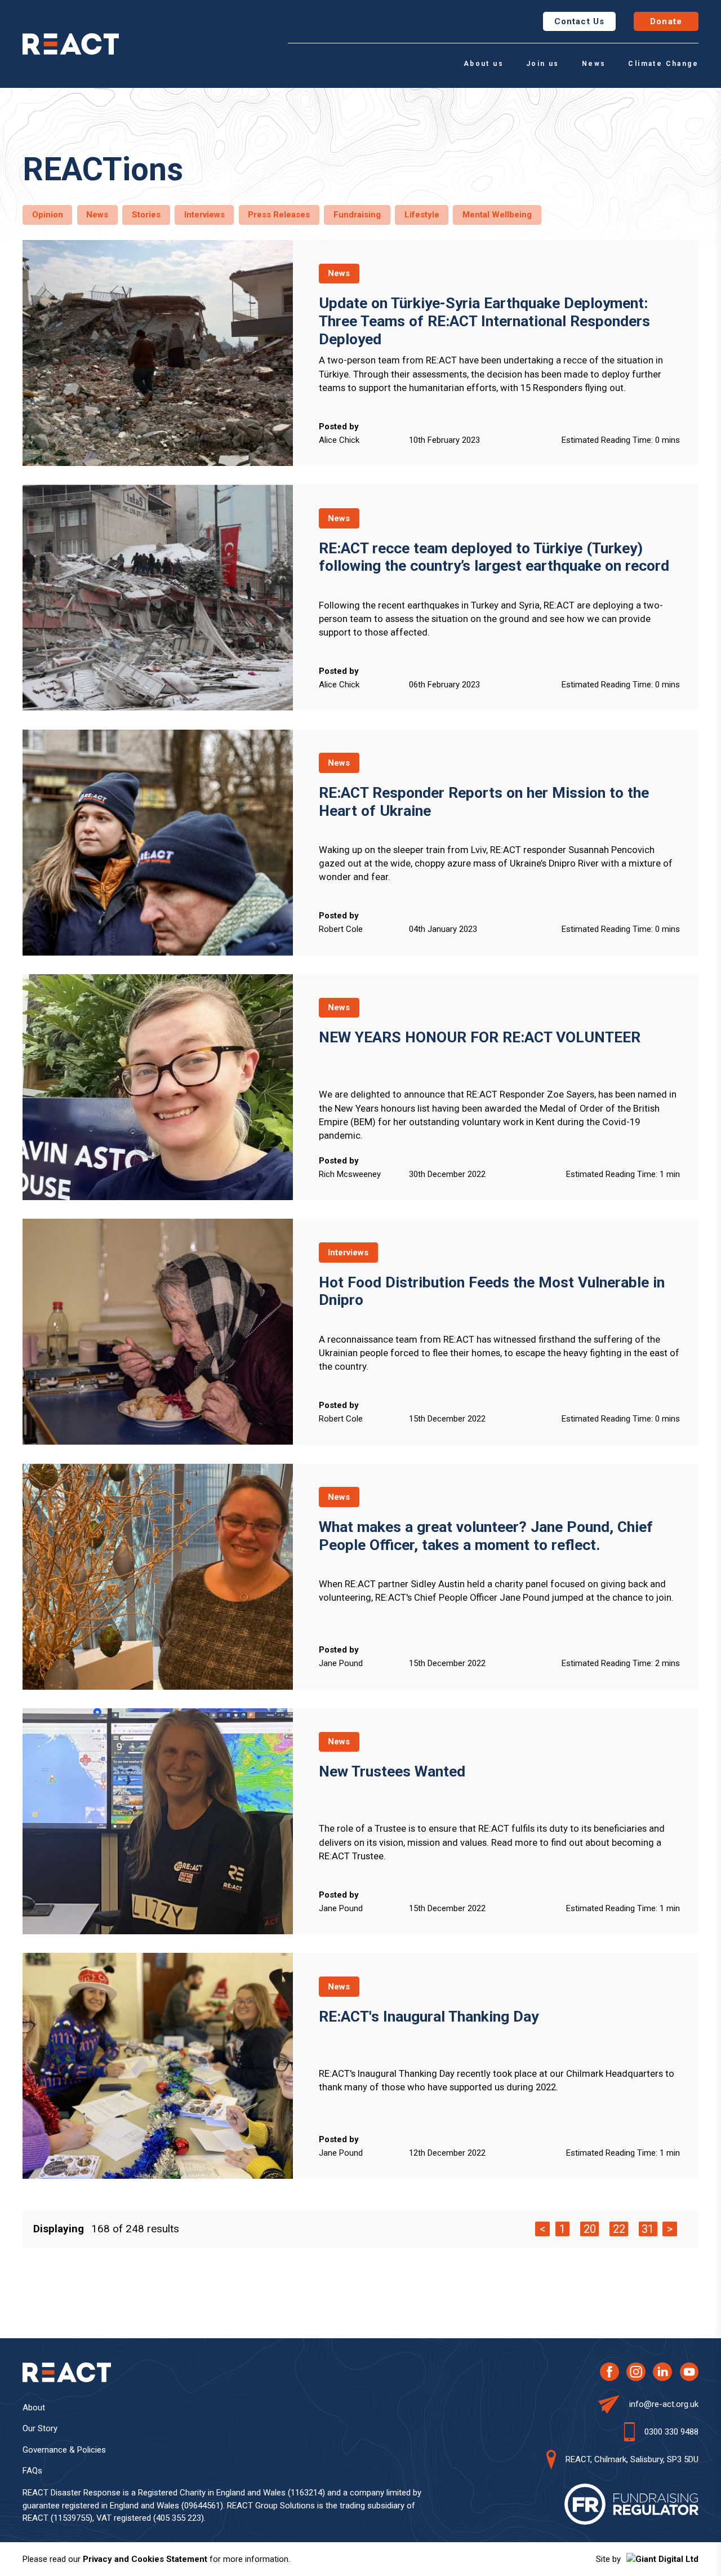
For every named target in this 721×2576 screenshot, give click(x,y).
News (594, 64)
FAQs (32, 2471)
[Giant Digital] (662, 2559)
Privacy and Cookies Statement (145, 2559)
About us (484, 64)
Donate (666, 21)
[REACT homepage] (71, 44)
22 (619, 2229)
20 (590, 2229)
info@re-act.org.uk (664, 2404)
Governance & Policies (64, 2450)
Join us (543, 64)
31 (648, 2229)
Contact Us (579, 21)
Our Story (40, 2428)
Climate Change (663, 64)
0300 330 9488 (671, 2432)
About (34, 2408)
